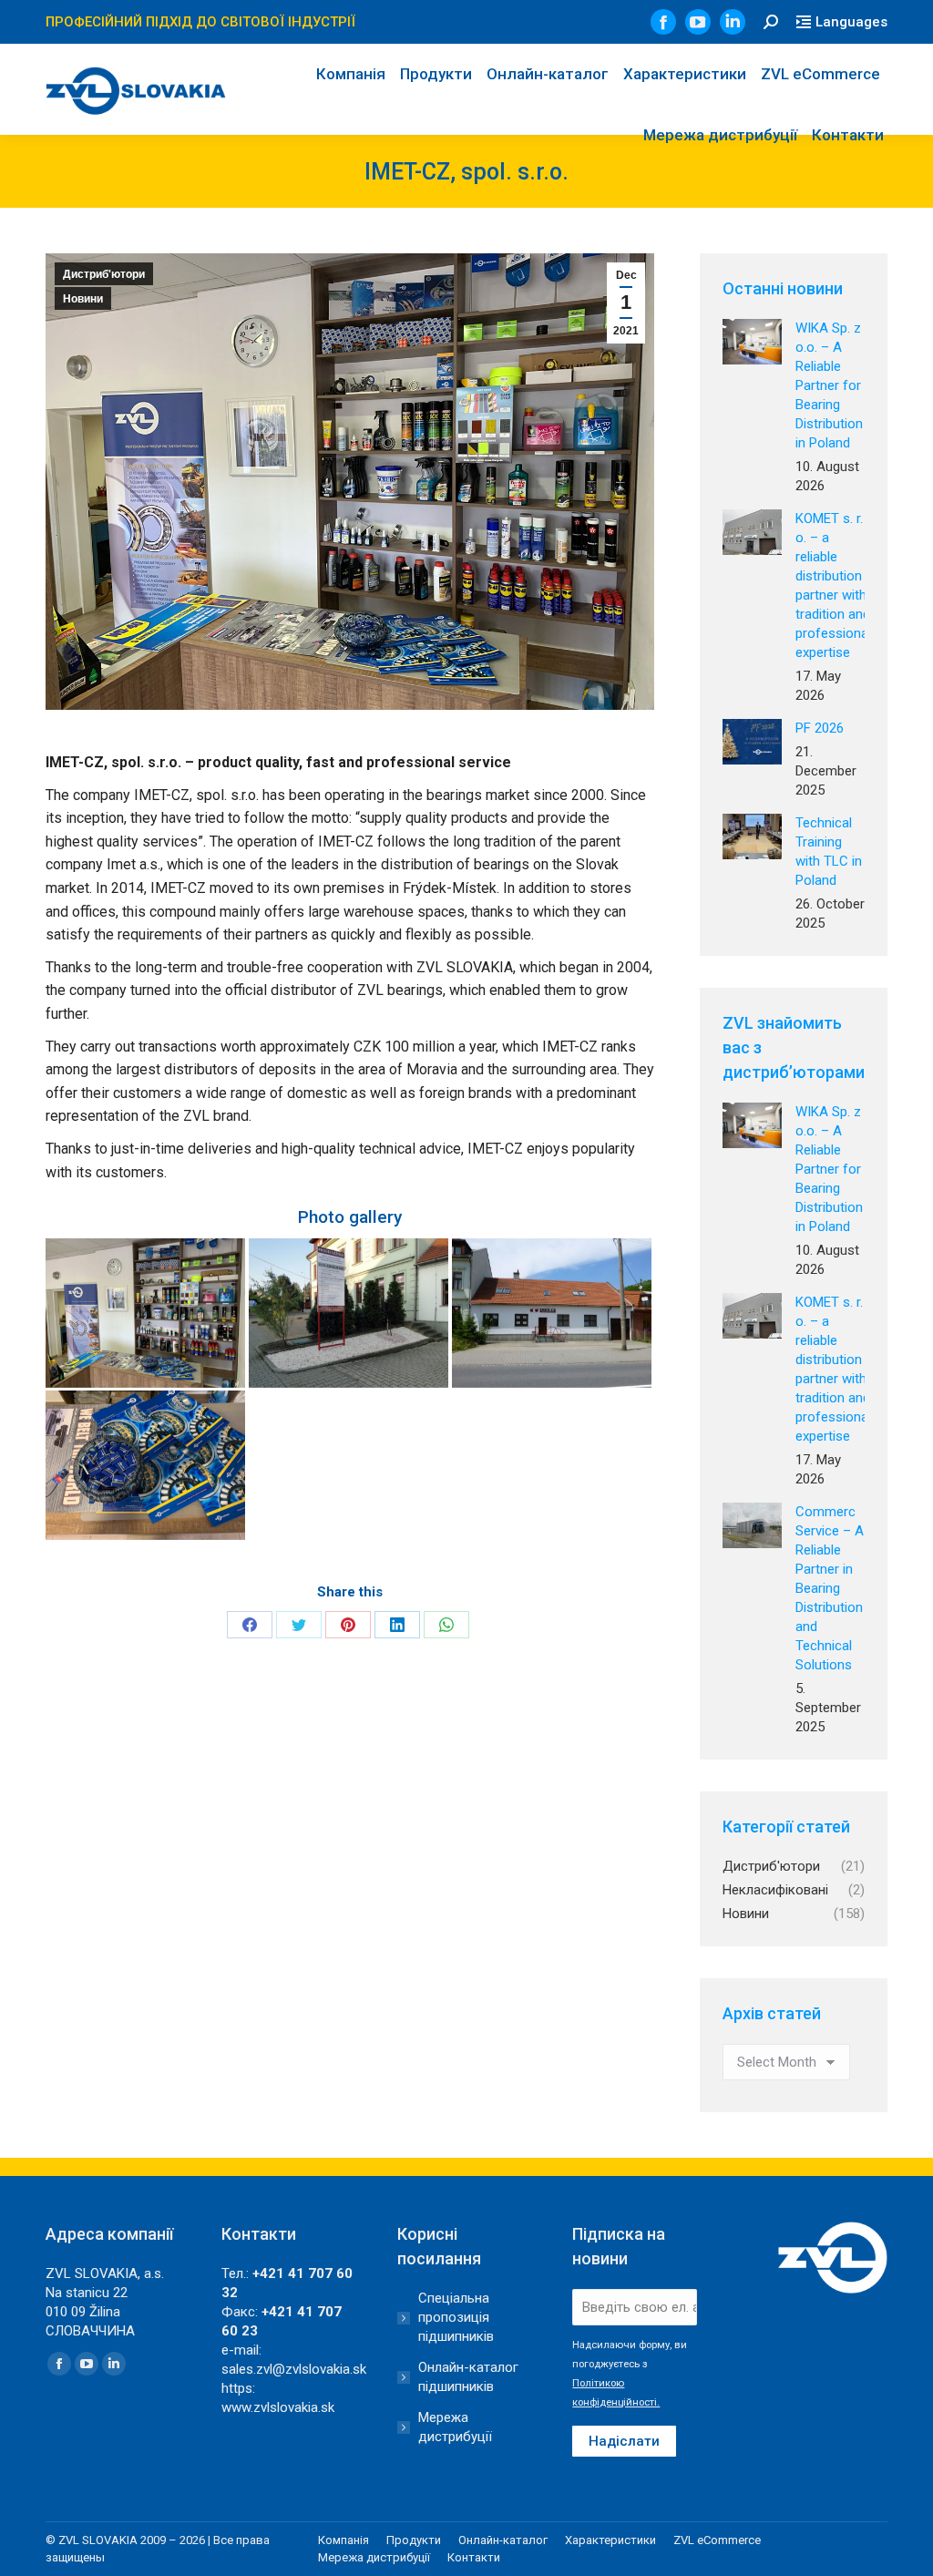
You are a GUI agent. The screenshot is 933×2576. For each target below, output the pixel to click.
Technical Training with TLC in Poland (829, 852)
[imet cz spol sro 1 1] (145, 1313)
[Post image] (752, 342)
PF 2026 (820, 728)
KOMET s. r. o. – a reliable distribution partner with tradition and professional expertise (833, 585)
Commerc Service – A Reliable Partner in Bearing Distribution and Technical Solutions (830, 1588)
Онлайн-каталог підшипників (468, 2377)
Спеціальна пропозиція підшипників (456, 2317)
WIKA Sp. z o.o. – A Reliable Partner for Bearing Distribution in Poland (829, 385)
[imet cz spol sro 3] (552, 1313)
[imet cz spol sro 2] (349, 1313)
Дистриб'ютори (104, 274)
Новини (83, 299)
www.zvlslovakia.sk (278, 2407)
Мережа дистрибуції (455, 2427)
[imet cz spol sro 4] (145, 1465)
